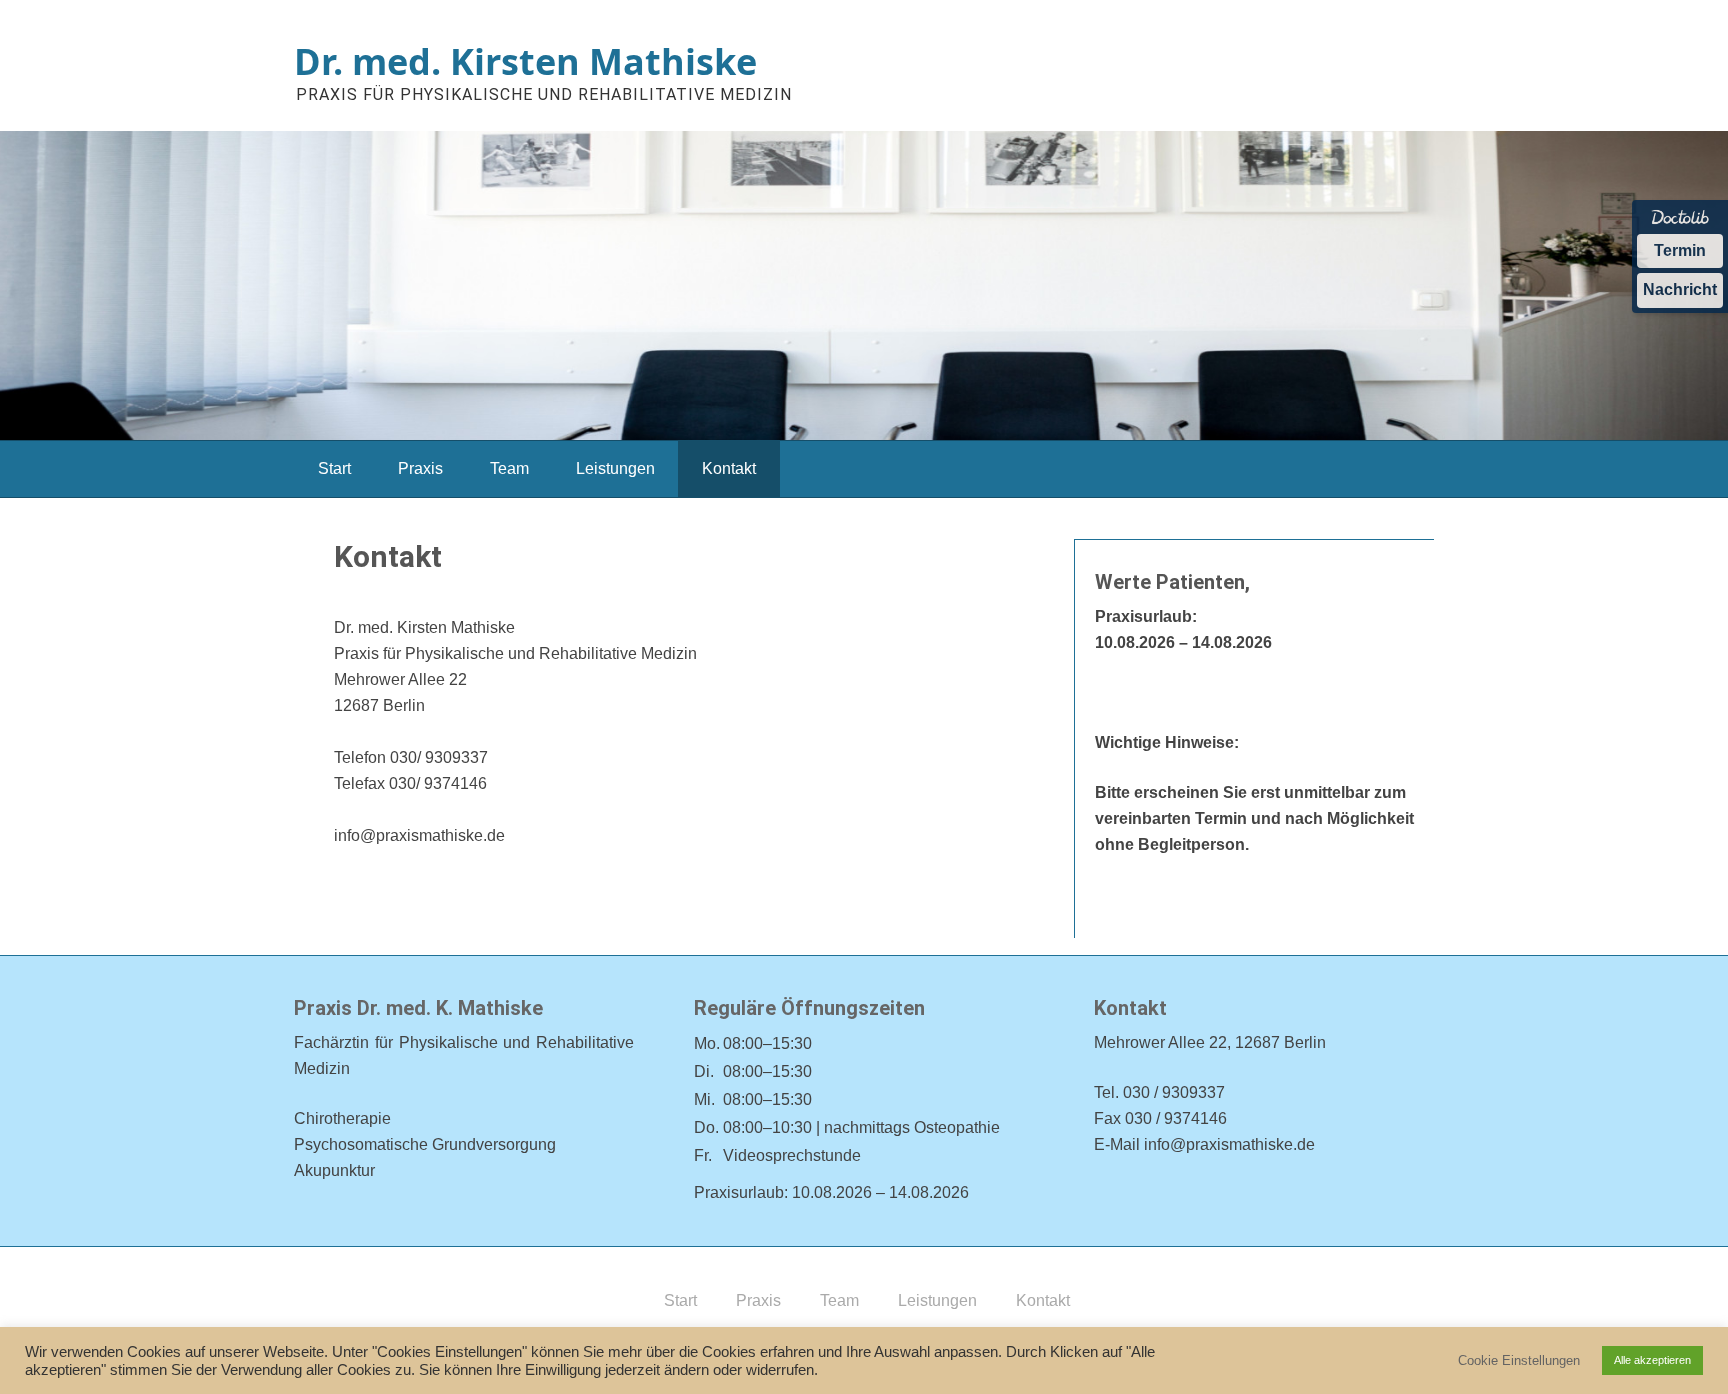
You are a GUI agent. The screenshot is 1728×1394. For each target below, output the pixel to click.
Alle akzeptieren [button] (1652, 1360)
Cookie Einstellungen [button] (1519, 1360)
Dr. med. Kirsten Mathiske (525, 61)
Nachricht (1680, 289)
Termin (1680, 250)
